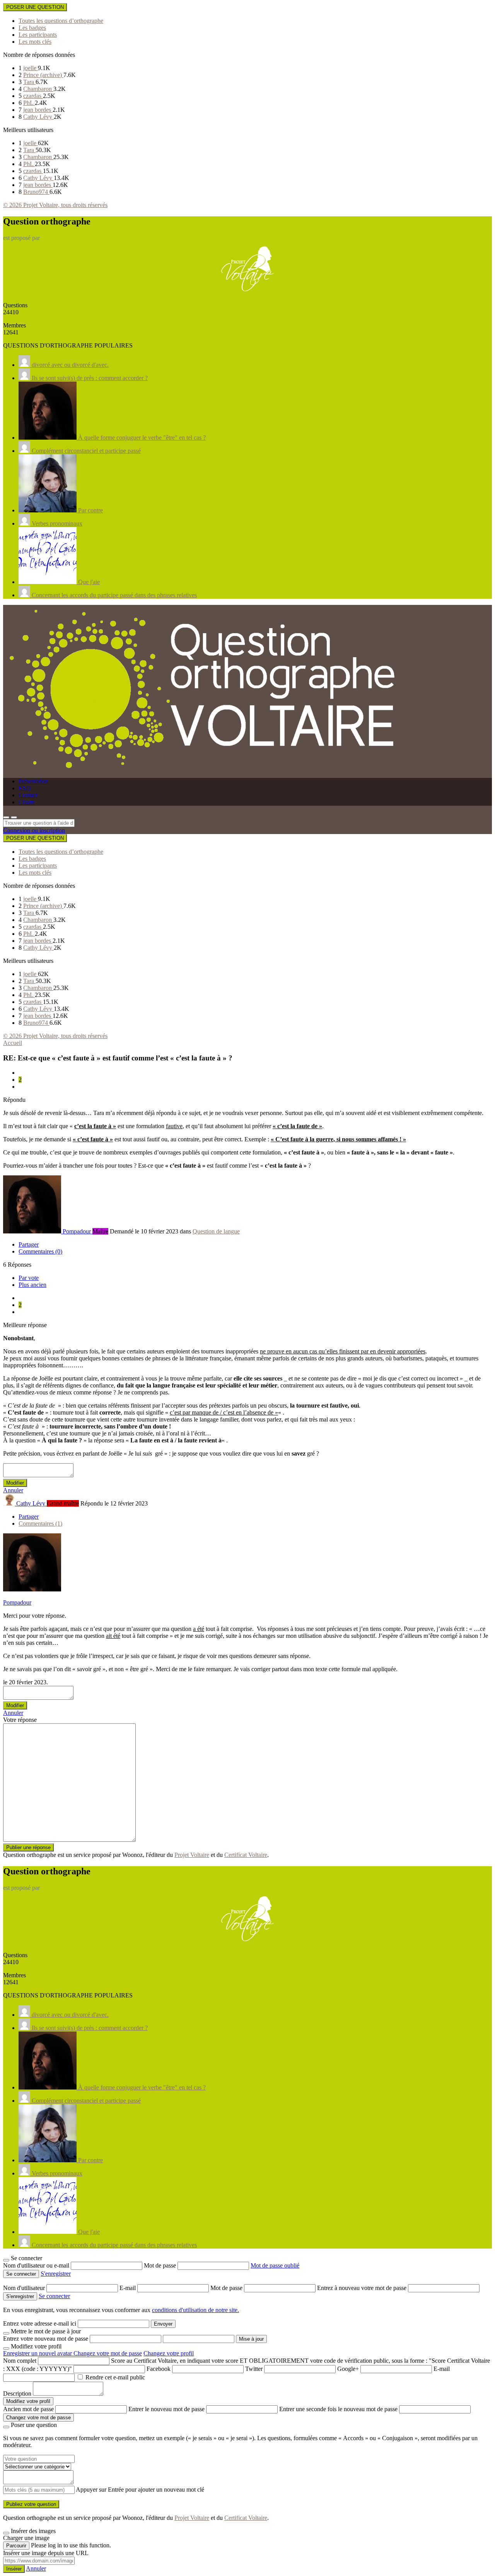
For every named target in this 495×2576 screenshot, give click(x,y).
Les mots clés (35, 42)
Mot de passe (161, 2265)
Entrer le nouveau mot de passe (166, 2409)
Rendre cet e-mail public (115, 2377)
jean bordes (38, 110)
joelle (31, 68)
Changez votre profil (169, 2353)
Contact (28, 795)
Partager (29, 1244)
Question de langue (216, 1231)
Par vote (29, 1278)
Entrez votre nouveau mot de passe (46, 2339)
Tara (29, 82)
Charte (27, 802)
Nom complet (20, 2361)
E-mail (128, 2288)
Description (17, 2394)
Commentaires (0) (40, 1251)
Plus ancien (32, 1285)
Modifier (15, 1483)
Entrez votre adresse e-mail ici (40, 2323)
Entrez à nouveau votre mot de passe (363, 2288)
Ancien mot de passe (28, 2409)
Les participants (38, 35)
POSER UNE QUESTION (35, 7)
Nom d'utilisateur (25, 2288)
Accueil (13, 1043)
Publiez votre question (31, 2504)
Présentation (33, 781)
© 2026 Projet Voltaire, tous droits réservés (55, 205)
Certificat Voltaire (246, 1855)
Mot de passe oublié (275, 2265)
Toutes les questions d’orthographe (61, 21)
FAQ (25, 788)
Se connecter (54, 2296)
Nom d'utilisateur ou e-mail (37, 2265)
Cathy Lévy (38, 117)
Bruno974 (36, 192)
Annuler (13, 1490)
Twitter (254, 2369)
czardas (33, 96)
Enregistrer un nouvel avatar (38, 2353)
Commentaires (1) (40, 1524)
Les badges (32, 28)
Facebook (159, 2369)
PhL (29, 103)
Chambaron (38, 89)
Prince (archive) (43, 75)
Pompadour (17, 1602)
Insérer (14, 2569)
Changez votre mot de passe (108, 2353)
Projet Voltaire (192, 1855)
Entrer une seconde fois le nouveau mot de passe (338, 2409)
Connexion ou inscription (34, 830)
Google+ (348, 2369)
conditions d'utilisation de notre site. (195, 2310)
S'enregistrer (56, 2274)
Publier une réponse (28, 1847)
